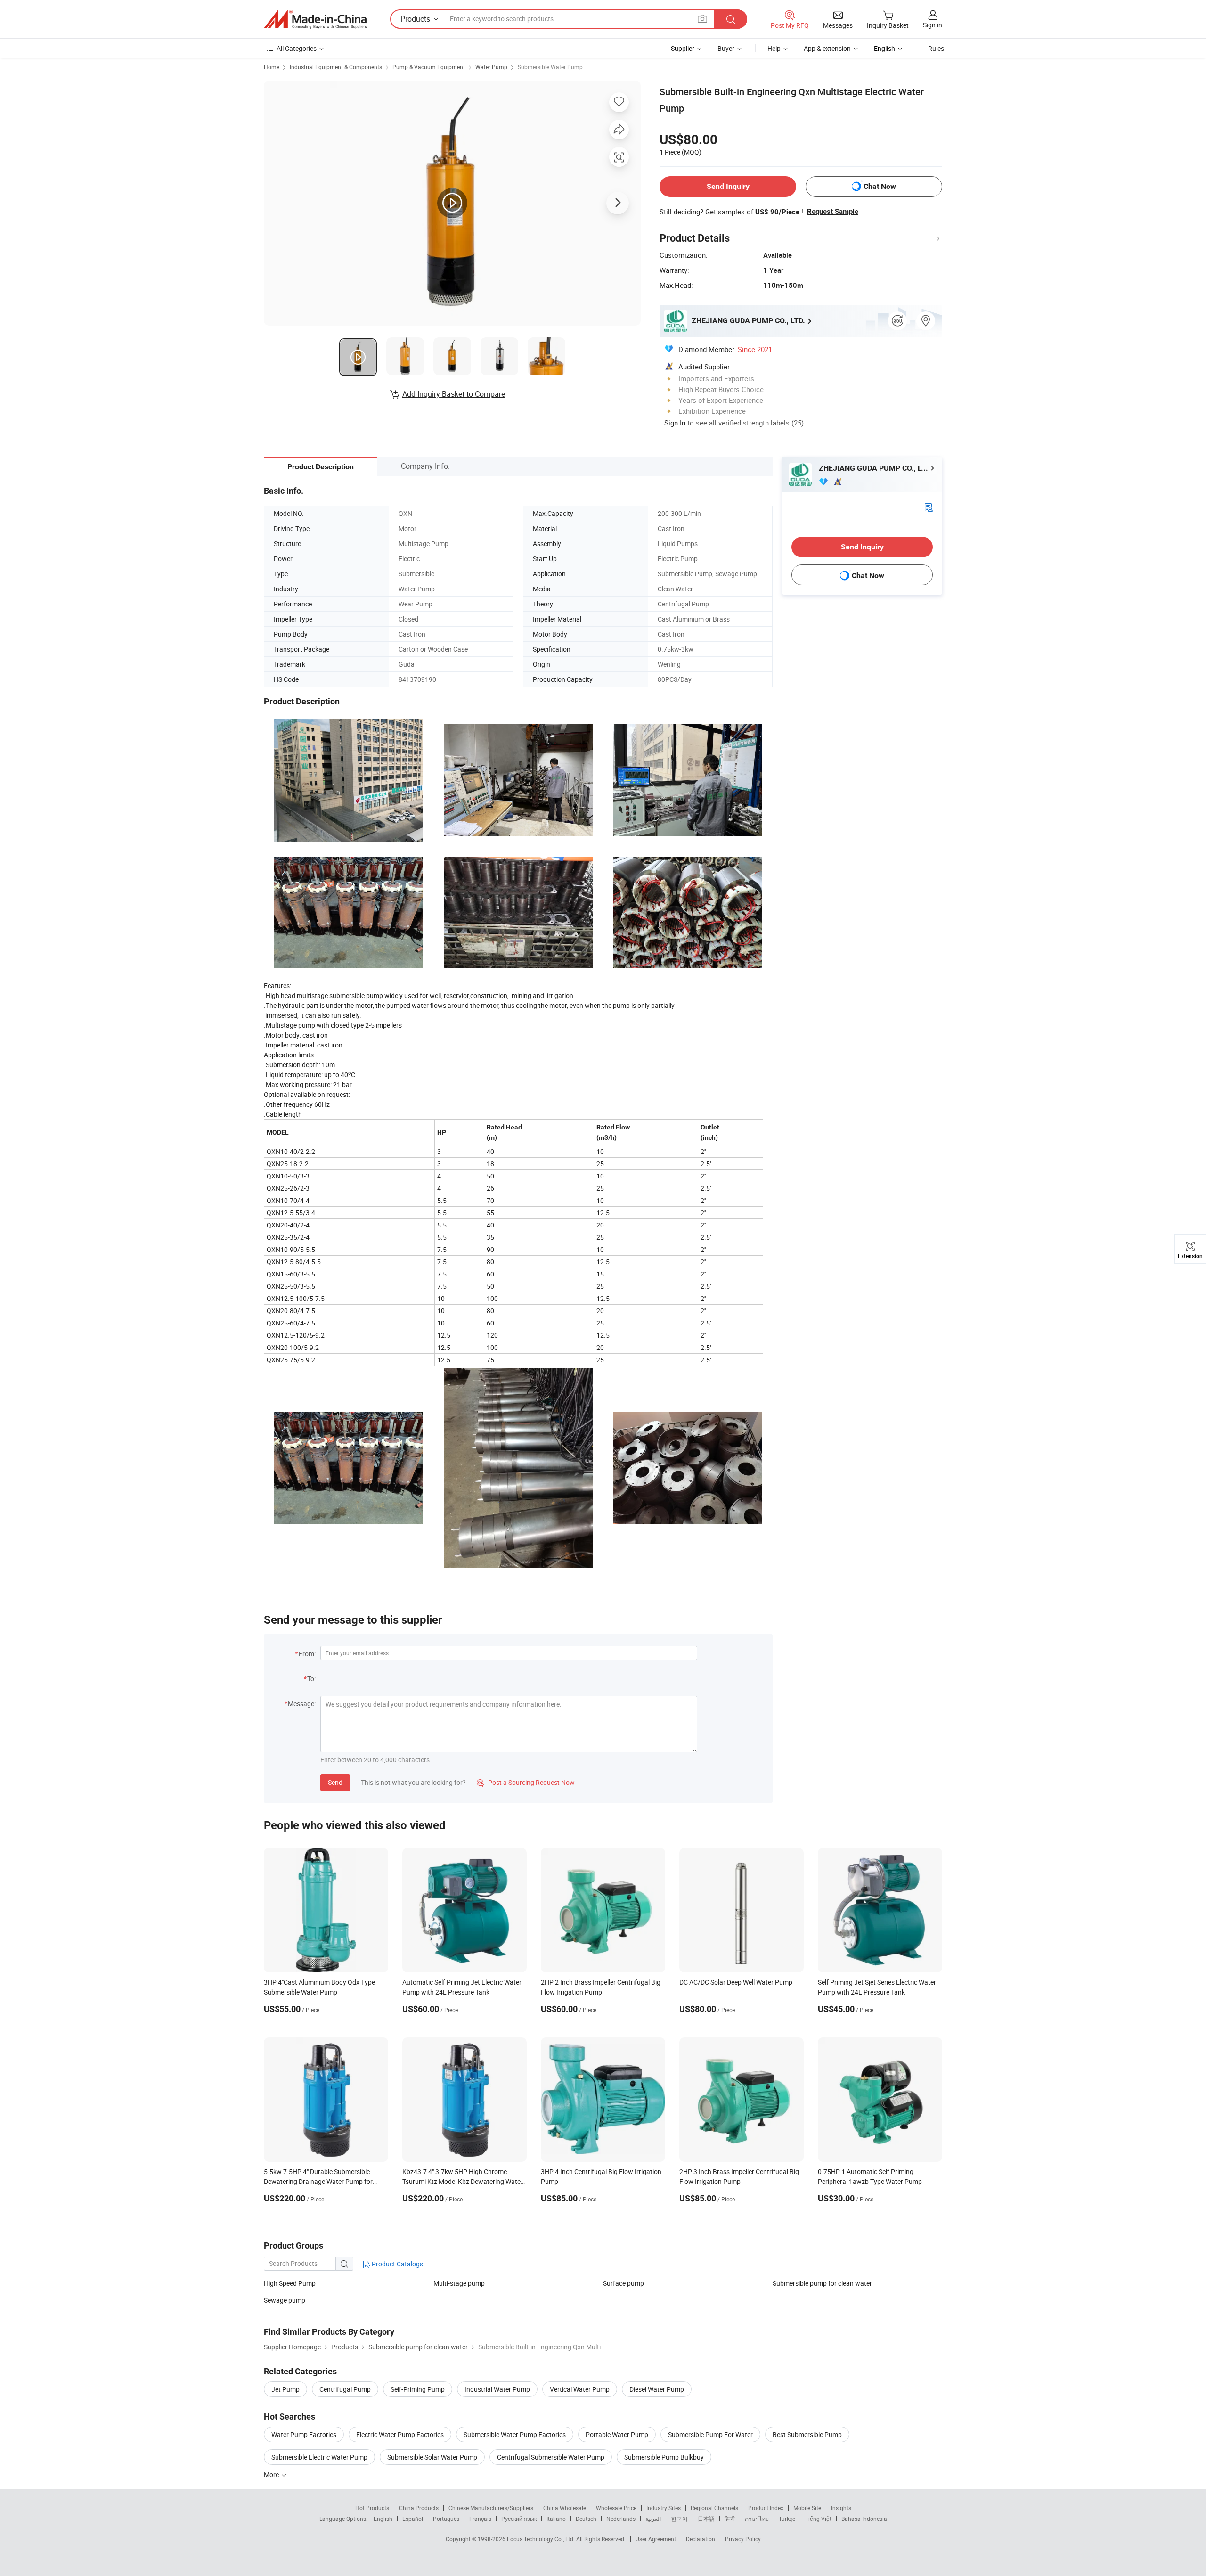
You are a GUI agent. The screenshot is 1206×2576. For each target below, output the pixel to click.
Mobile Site (807, 2508)
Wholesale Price (616, 2508)
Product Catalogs (397, 2264)
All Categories (297, 48)
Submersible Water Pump (550, 67)
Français (480, 2519)
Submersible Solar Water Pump (432, 2457)
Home (272, 67)
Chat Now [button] (880, 186)
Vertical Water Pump (580, 2389)
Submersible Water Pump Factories (515, 2434)
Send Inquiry (728, 186)
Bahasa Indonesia (864, 2519)
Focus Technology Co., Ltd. (542, 2539)
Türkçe (787, 2519)
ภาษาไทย (757, 2519)
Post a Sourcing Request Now (526, 1782)
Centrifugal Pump (345, 2389)
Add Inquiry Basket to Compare (454, 394)
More (272, 2474)
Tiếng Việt (818, 2519)
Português (446, 2519)
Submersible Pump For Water (710, 2434)
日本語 (706, 2519)
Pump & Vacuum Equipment (429, 67)
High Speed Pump (290, 2283)
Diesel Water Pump (657, 2389)
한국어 (679, 2519)
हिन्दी (730, 2519)
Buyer (726, 48)
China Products (419, 2508)
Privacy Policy (743, 2539)
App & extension (827, 48)
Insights (841, 2508)
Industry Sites (664, 2508)
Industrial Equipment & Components (336, 67)
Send (335, 1782)
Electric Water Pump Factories (400, 2434)
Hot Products (372, 2508)
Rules (936, 48)
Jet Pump (285, 2389)
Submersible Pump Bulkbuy (664, 2457)
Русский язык (519, 2519)
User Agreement (656, 2539)
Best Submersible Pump (807, 2434)
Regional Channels (714, 2508)
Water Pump (491, 67)
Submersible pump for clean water (822, 2283)
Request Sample (833, 212)
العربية (653, 2519)
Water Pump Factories (304, 2434)
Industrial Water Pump (497, 2389)
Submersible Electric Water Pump (319, 2457)
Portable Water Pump (617, 2434)
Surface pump (623, 2283)
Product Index (766, 2508)
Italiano (556, 2519)
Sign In (675, 423)
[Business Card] (929, 507)
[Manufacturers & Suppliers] (315, 19)
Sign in (933, 25)
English (383, 2519)
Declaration (701, 2539)
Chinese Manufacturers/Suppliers (491, 2508)
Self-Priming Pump (418, 2389)
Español (413, 2519)
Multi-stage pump (459, 2283)
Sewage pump (285, 2300)
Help (774, 48)
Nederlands (621, 2519)
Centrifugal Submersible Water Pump (551, 2457)
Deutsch (586, 2519)
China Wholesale (565, 2508)
